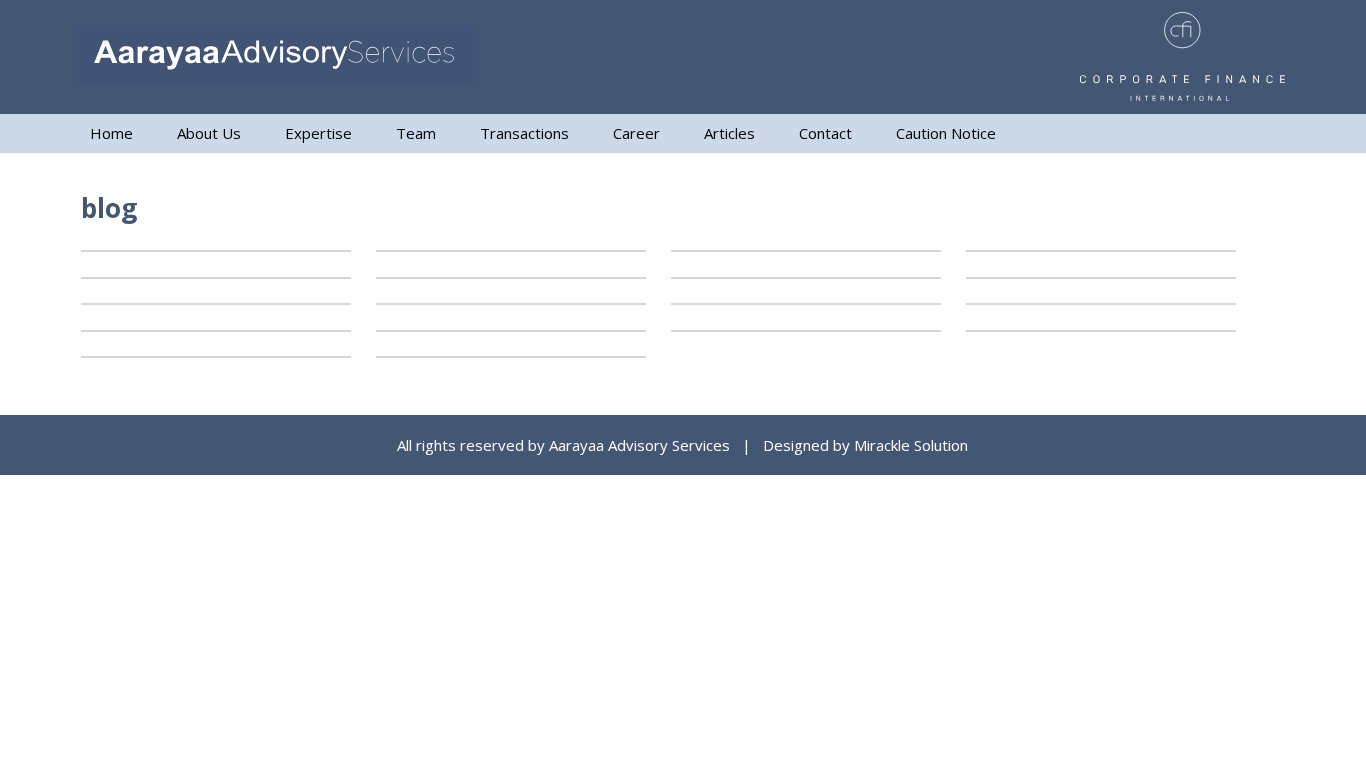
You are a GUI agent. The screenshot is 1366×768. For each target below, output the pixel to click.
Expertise (318, 133)
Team (416, 133)
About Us (209, 133)
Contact (825, 133)
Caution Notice (946, 133)
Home (111, 133)
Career (636, 133)
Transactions (524, 133)
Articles (729, 133)
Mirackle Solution (911, 445)
